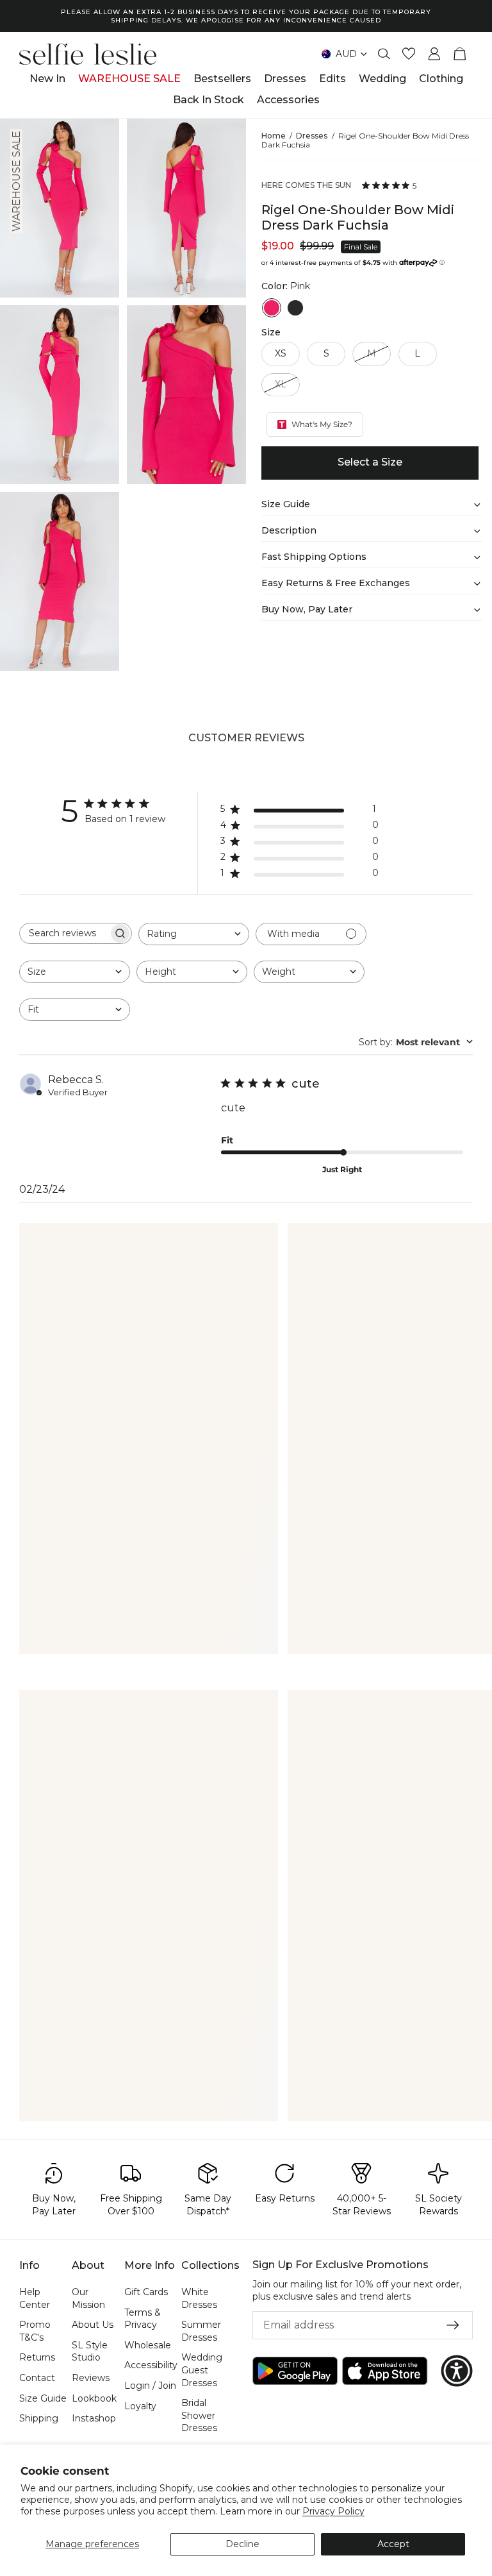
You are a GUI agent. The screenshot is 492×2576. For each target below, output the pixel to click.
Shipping (39, 2418)
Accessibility (151, 2365)
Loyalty (140, 2405)
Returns (37, 2357)
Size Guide (43, 2398)
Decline (242, 2544)
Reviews (91, 2378)
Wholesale (148, 2344)
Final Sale (361, 247)
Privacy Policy (333, 2511)
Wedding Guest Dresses (202, 2370)
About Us (93, 2325)
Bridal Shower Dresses (199, 2415)
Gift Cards (146, 2292)
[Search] (384, 54)
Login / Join (150, 2386)
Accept (393, 2544)
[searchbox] (64, 933)
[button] (457, 2371)
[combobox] (194, 934)
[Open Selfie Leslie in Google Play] (295, 2371)
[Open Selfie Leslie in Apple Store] (385, 2371)
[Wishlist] (409, 54)
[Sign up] (453, 2325)
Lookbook (94, 2398)
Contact (37, 2378)
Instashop (94, 2418)
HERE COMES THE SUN (306, 185)
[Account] (434, 54)
